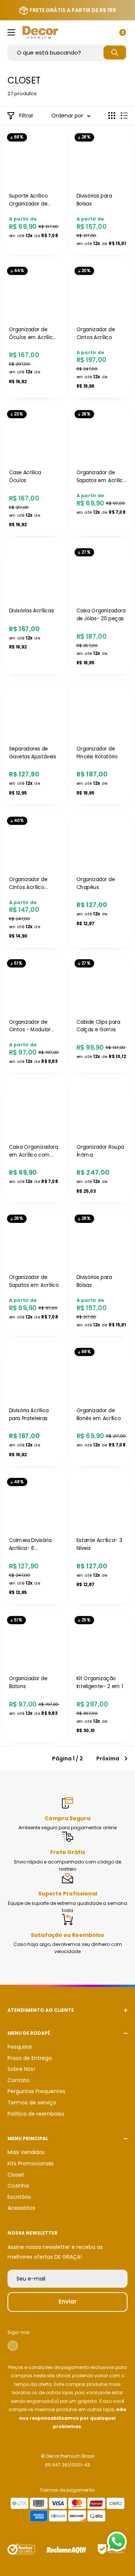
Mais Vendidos (26, 2152)
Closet (16, 2175)
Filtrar (26, 116)
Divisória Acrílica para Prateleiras (29, 1414)
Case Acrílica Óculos (25, 477)
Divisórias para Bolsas (94, 200)
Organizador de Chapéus (96, 883)
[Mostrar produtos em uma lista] (124, 116)
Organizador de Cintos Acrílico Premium (28, 883)
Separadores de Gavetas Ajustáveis (33, 753)
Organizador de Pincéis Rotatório (97, 753)
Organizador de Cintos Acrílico (96, 333)
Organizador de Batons (28, 1683)
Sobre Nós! (21, 2069)
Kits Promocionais (31, 2163)
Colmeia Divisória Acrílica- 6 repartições (30, 1545)
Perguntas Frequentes (36, 2091)
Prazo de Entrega (30, 2058)
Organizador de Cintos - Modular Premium (30, 1026)
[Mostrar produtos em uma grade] (112, 116)
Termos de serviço (32, 2103)
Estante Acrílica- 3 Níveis (99, 1544)
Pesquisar (20, 2047)
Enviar (67, 2301)
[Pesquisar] (115, 53)
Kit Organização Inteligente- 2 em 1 (100, 1683)
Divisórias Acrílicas (31, 611)
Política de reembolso (36, 2114)
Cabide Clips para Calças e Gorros (98, 1026)
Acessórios (21, 2208)
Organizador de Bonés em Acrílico (99, 1414)
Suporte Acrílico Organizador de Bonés (29, 200)
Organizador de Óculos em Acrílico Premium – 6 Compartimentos (32, 334)
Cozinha (18, 2186)
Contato (19, 2080)
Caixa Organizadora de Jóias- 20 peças (101, 615)
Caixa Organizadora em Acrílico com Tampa (34, 1151)
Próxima (108, 1758)
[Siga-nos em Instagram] (13, 2346)
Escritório (19, 2197)
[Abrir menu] (11, 32)
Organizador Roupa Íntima (100, 1151)
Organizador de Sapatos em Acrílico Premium (101, 477)
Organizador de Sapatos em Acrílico (34, 1281)
